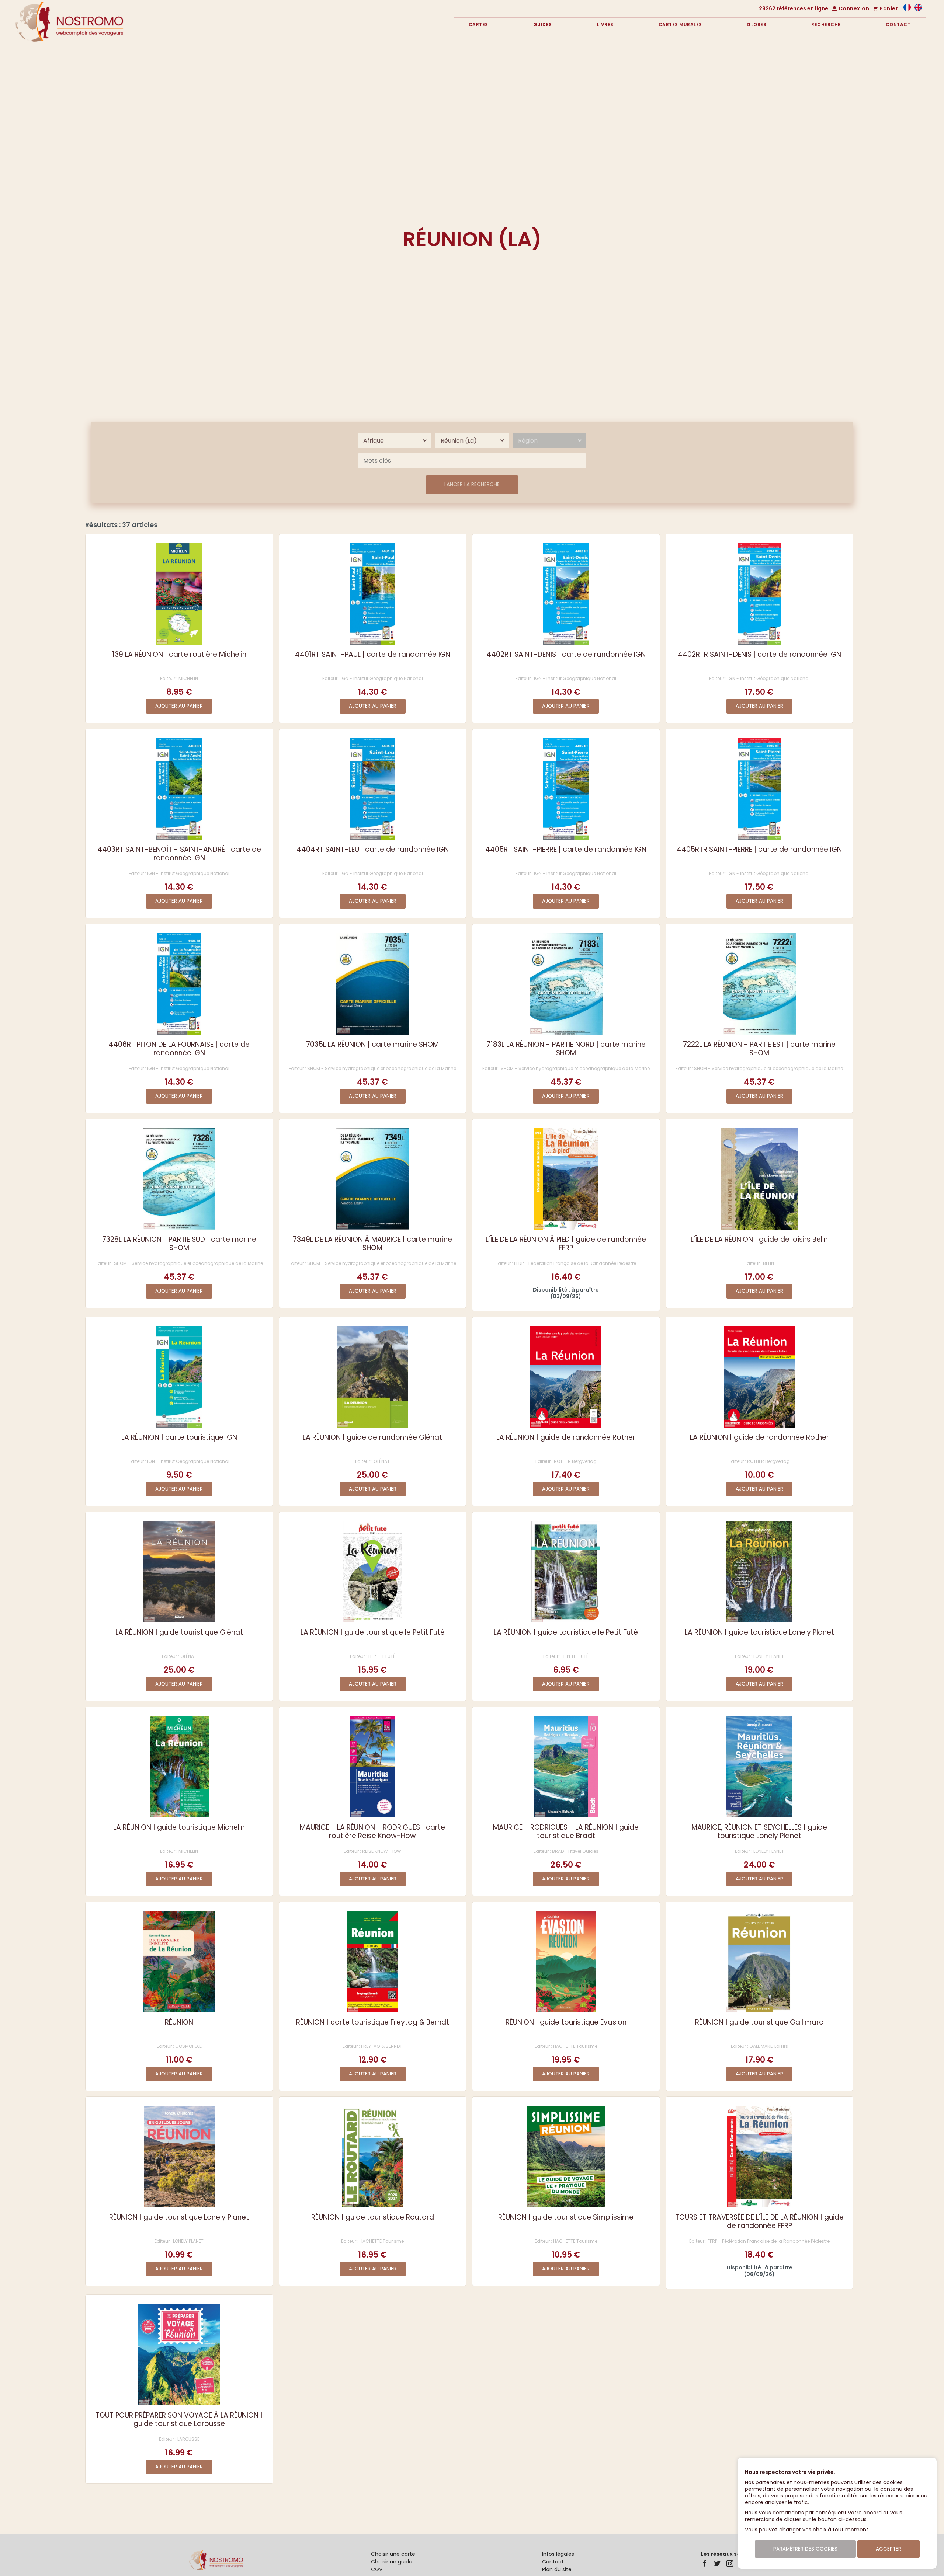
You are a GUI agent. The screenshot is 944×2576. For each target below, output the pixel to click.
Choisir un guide (392, 2562)
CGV (377, 2569)
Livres (605, 25)
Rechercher (865, 104)
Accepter (889, 2549)
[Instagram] (730, 2563)
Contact (898, 25)
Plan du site (557, 2569)
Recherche (826, 25)
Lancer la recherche (472, 484)
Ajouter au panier (179, 706)
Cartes (478, 25)
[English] (918, 9)
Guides (543, 25)
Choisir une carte (393, 2554)
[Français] (907, 9)
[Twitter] (717, 2563)
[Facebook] (705, 2563)
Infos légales (558, 2554)
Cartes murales (680, 25)
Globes (756, 25)
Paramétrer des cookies (805, 2549)
